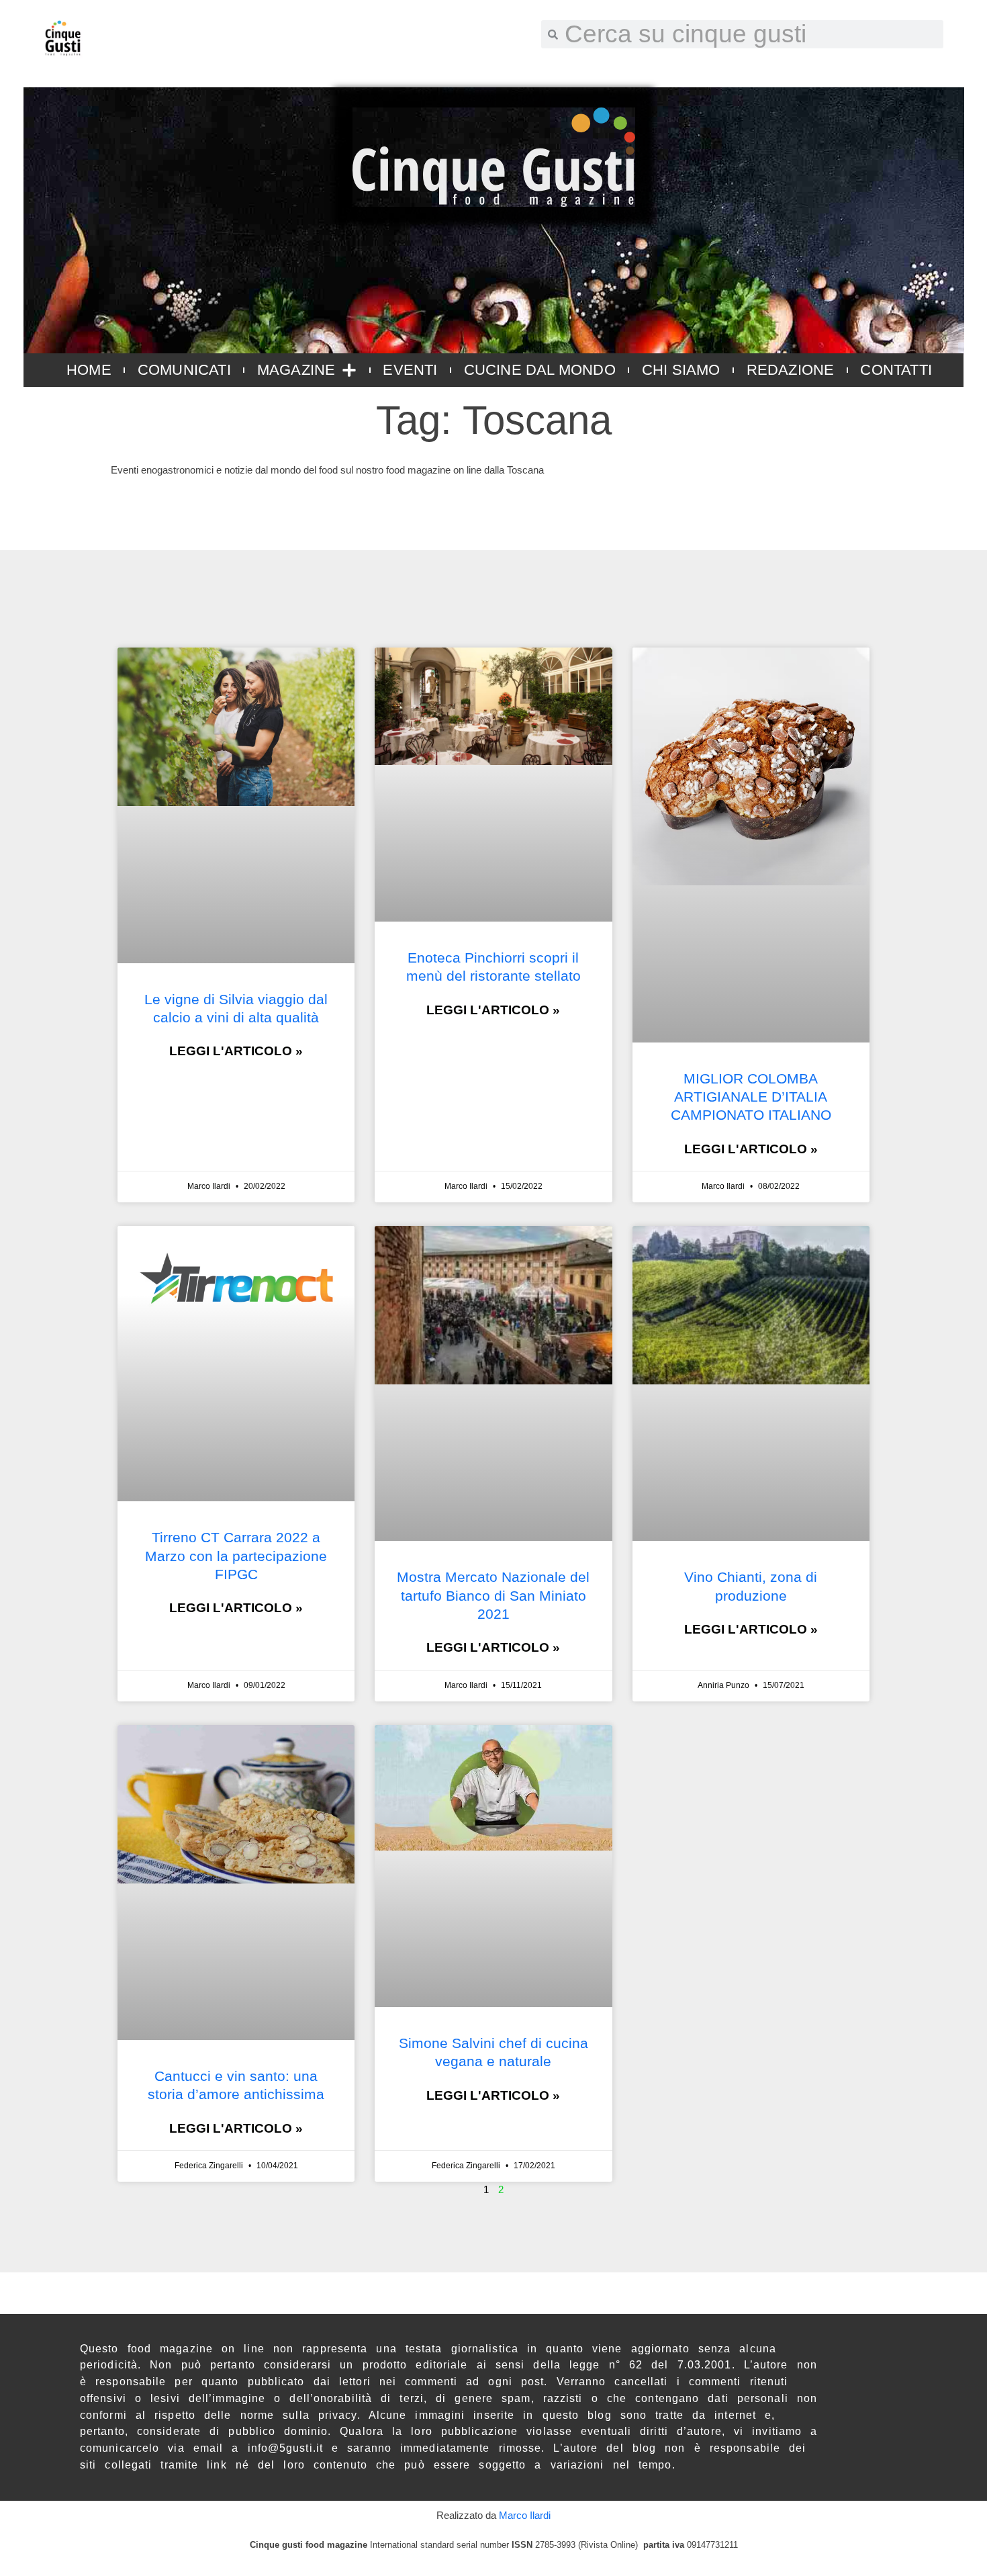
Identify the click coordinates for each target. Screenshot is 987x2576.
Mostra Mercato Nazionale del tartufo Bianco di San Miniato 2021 (493, 1595)
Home (89, 370)
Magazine (296, 370)
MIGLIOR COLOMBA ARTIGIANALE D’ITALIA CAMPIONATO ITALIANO (751, 1097)
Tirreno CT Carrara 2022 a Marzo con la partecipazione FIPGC (236, 1556)
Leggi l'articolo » (236, 1051)
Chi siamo (681, 370)
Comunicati (184, 370)
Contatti (896, 370)
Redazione (791, 370)
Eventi (410, 370)
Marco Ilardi (525, 2515)
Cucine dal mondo (540, 370)
